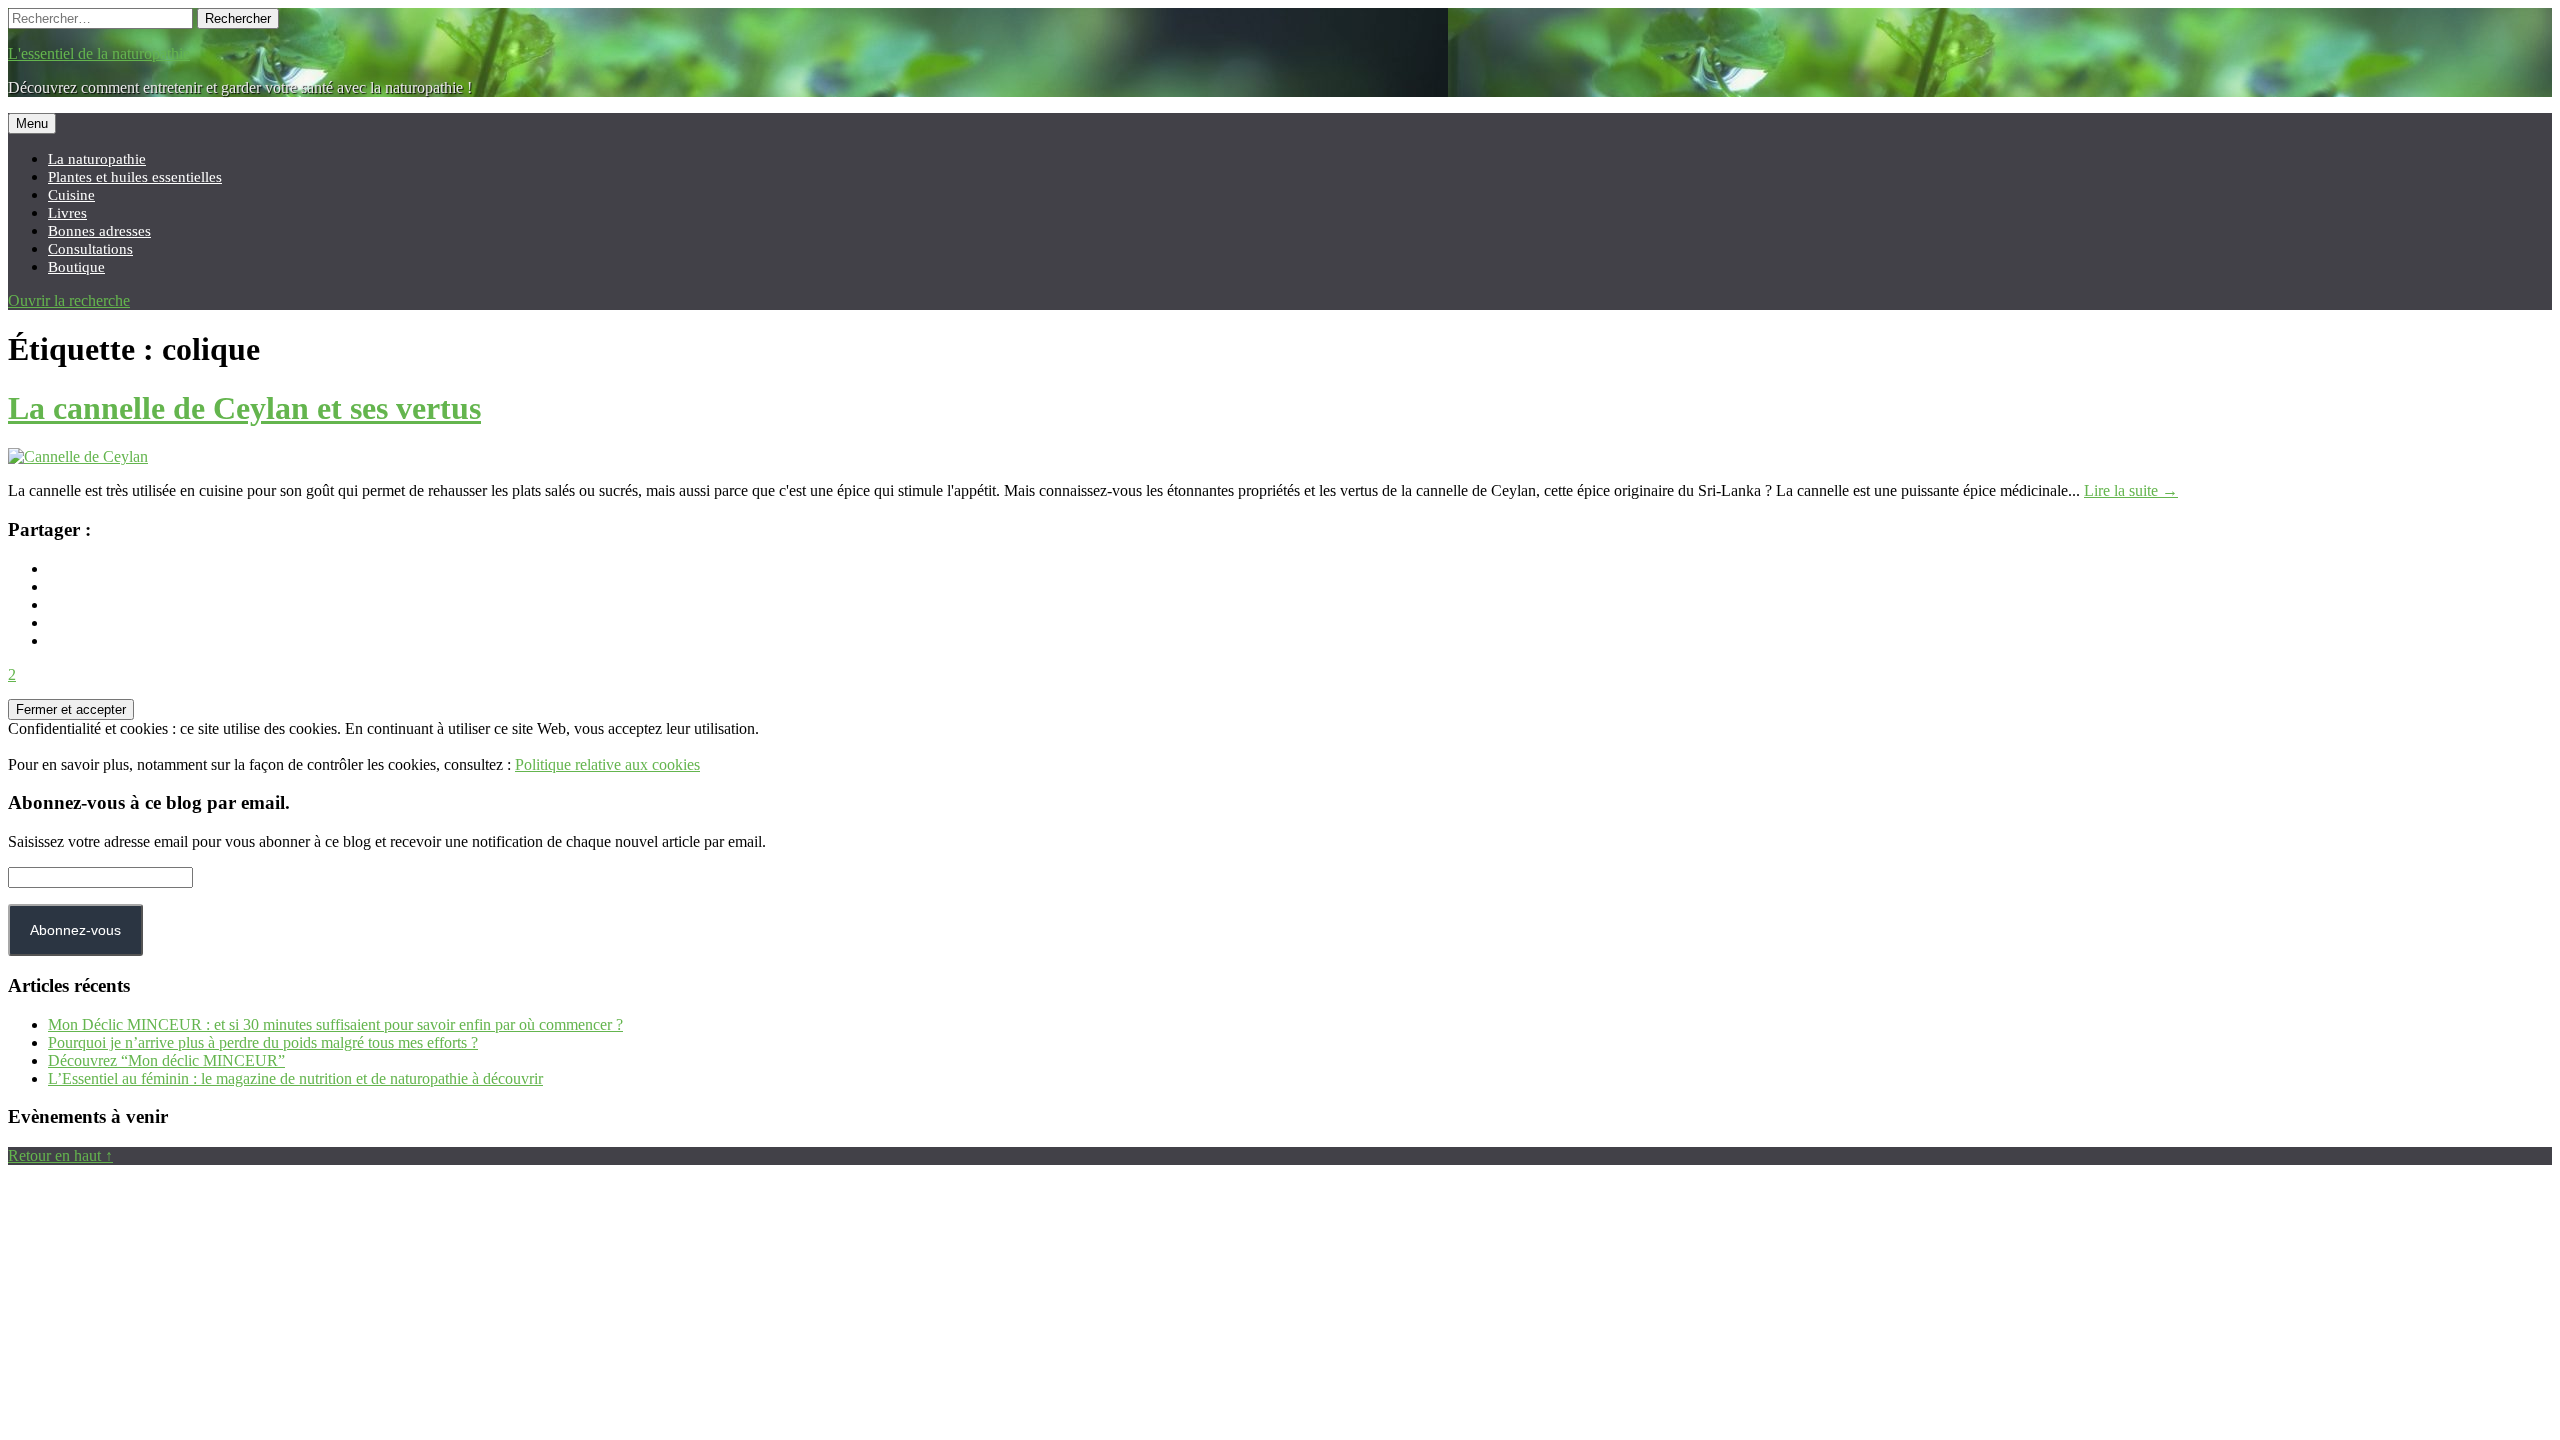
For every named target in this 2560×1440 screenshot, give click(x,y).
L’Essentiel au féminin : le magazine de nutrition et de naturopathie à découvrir (295, 1078)
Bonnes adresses (99, 230)
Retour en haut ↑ (60, 1155)
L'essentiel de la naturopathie (99, 53)
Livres (67, 212)
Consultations (90, 248)
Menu (32, 123)
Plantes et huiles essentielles (135, 176)
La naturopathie (97, 158)
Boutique (76, 266)
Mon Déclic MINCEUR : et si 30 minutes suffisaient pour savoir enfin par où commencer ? (335, 1024)
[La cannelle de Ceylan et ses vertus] (78, 456)
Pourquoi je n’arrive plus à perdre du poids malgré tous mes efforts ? (263, 1042)
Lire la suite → (2131, 490)
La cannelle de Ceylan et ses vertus (244, 408)
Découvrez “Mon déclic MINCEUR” (166, 1060)
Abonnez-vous (75, 930)
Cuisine (71, 194)
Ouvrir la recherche (69, 300)
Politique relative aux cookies (607, 764)
